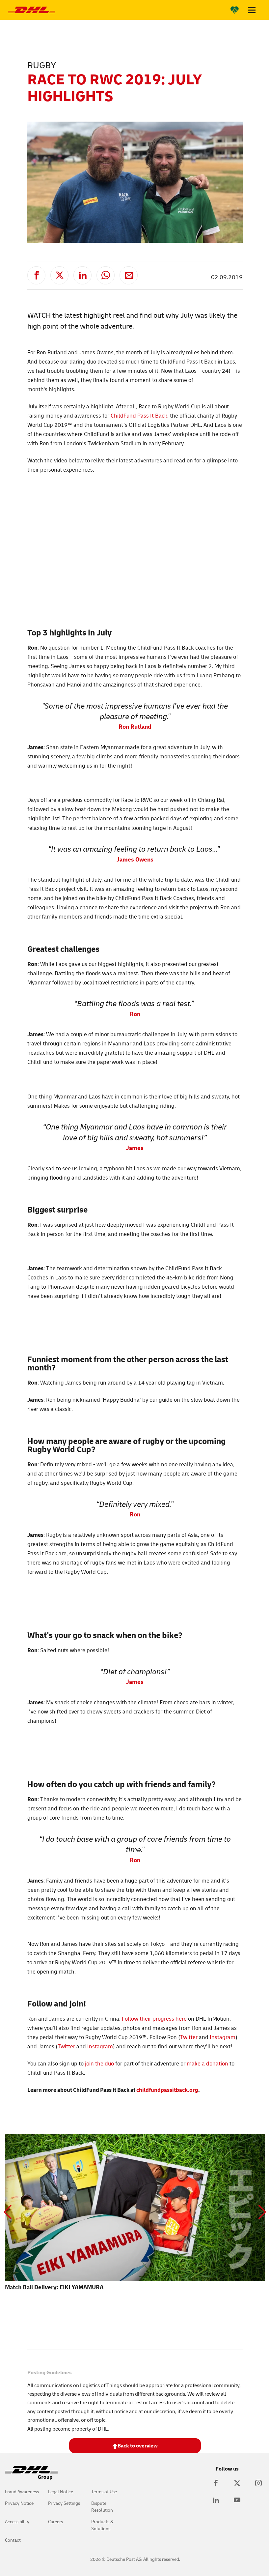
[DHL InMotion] (32, 10)
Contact (13, 2540)
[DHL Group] (31, 2476)
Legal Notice (61, 2491)
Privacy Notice (19, 2503)
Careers (55, 2521)
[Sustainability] (235, 10)
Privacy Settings (64, 2503)
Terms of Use (104, 2491)
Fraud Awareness (22, 2491)
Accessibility (17, 2521)
